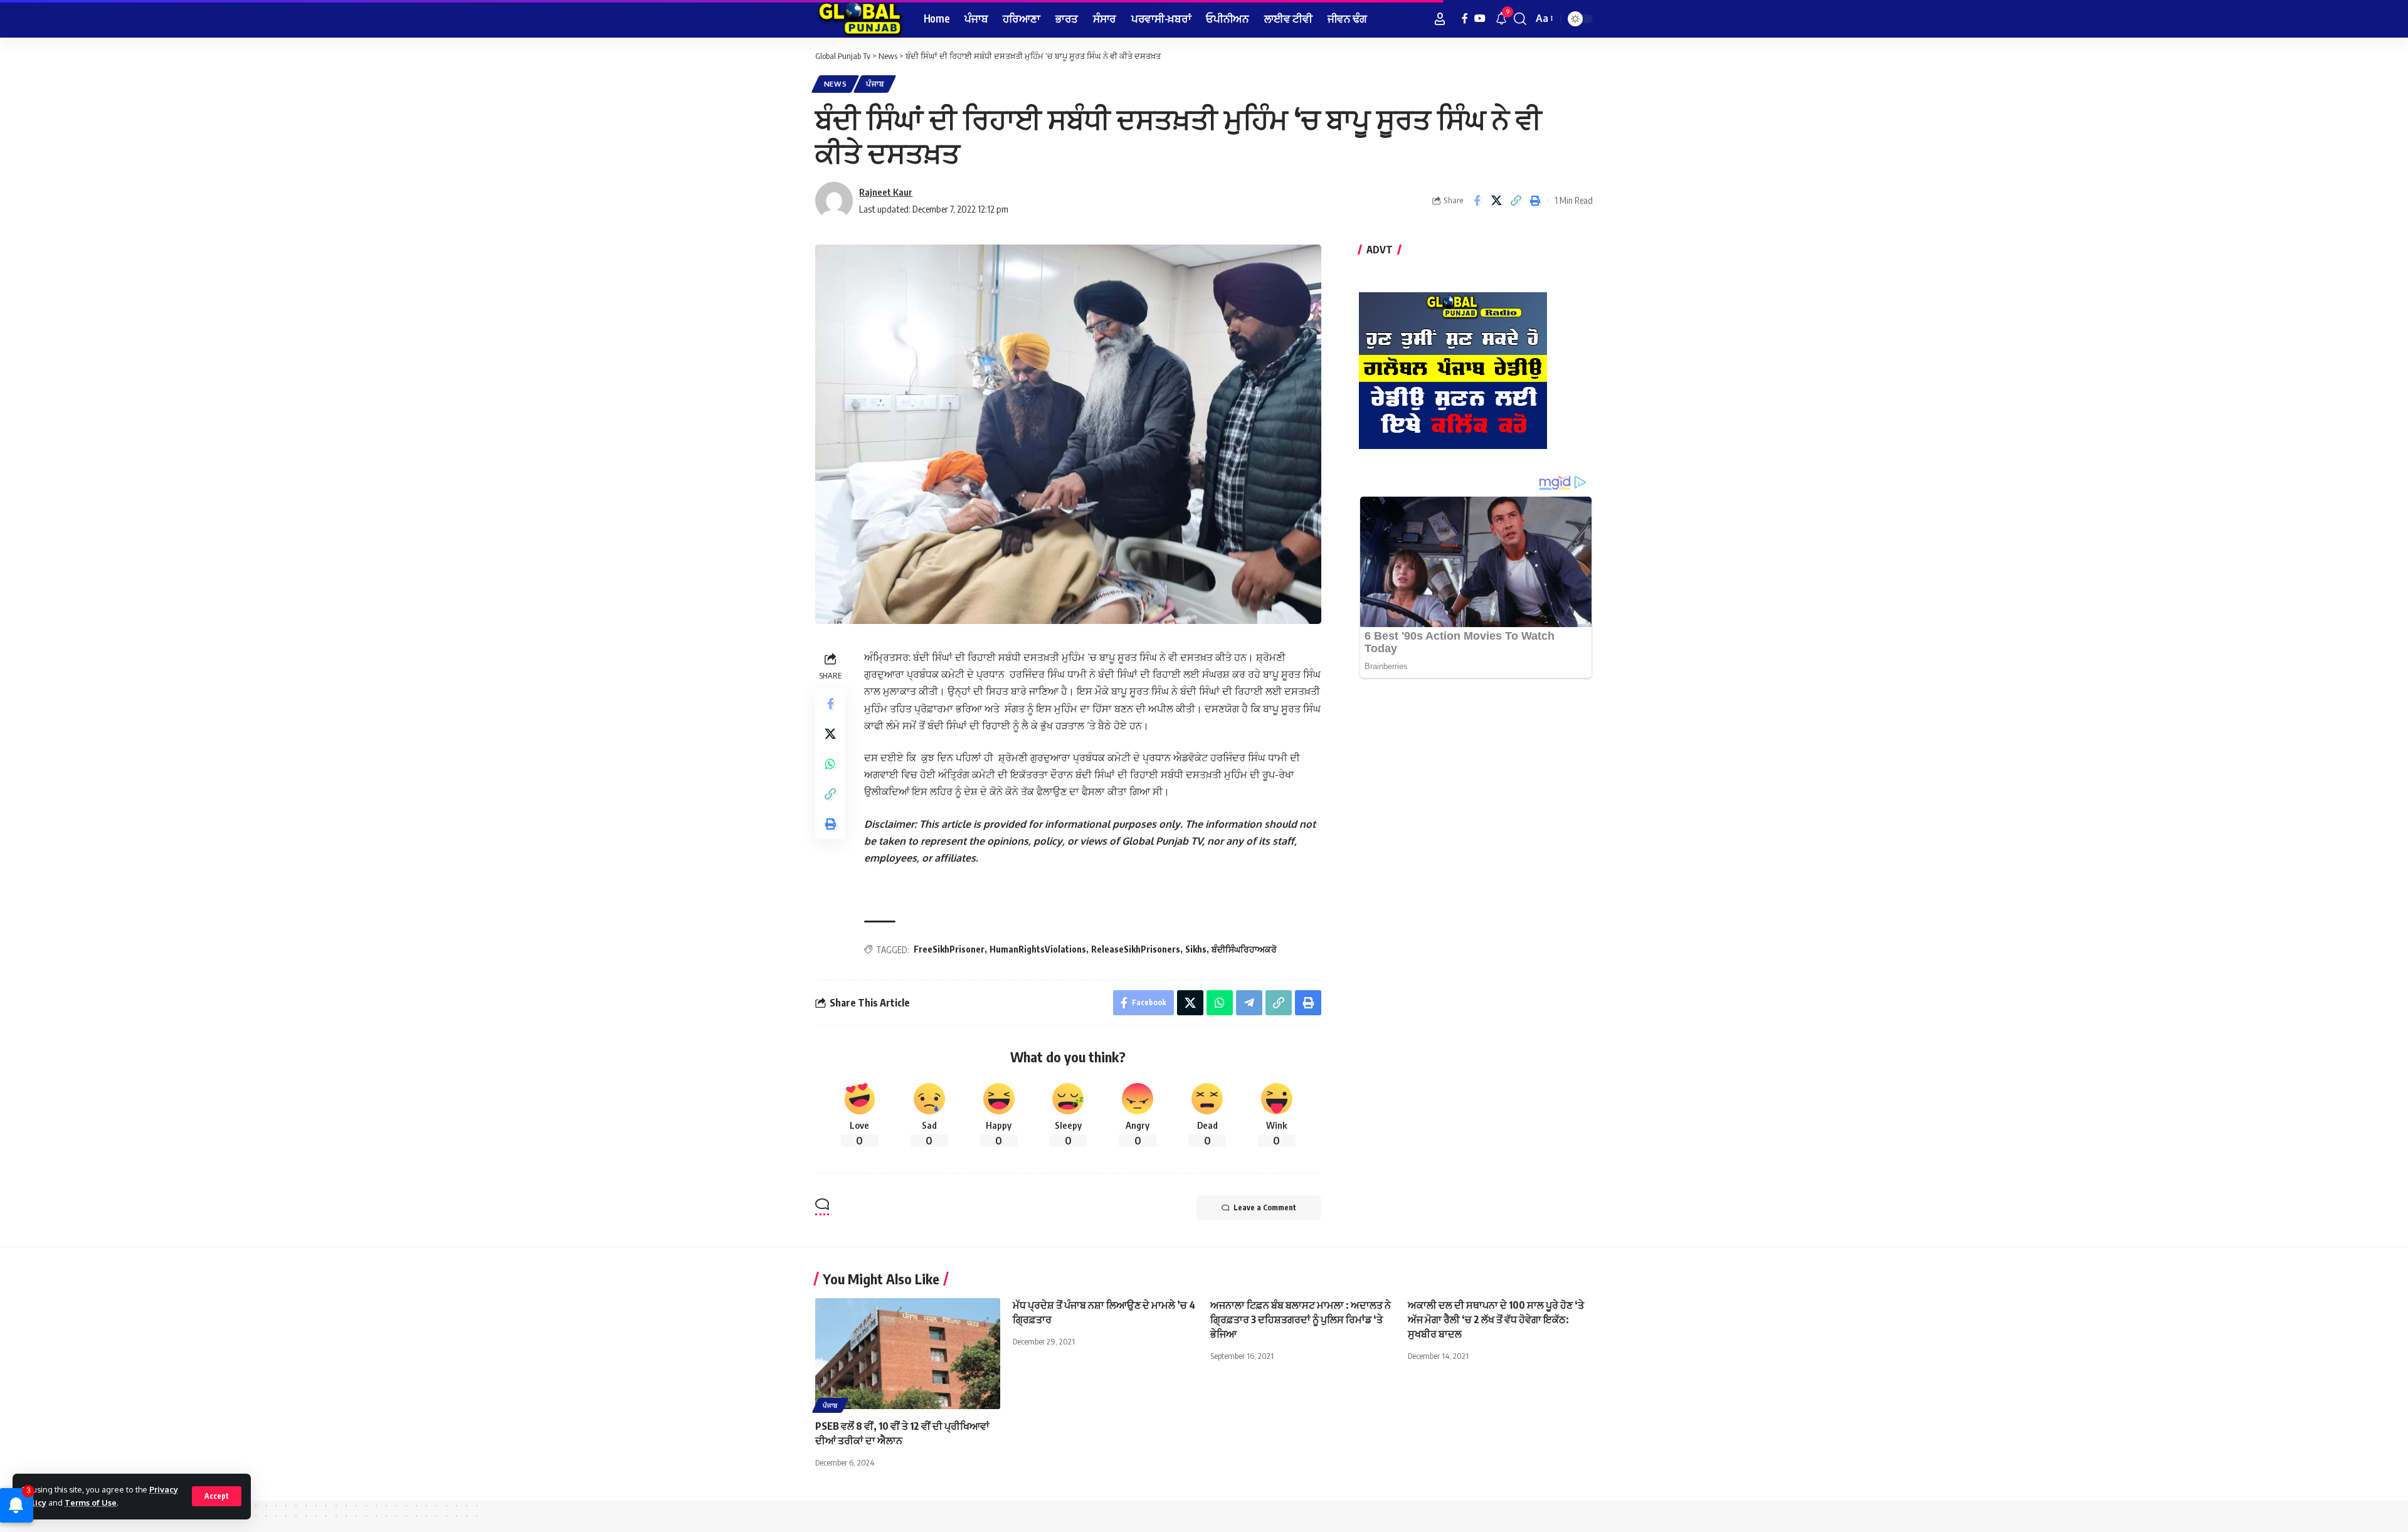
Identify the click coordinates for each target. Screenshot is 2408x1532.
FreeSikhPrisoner (949, 949)
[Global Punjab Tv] (859, 19)
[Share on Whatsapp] (830, 764)
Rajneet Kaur (886, 192)
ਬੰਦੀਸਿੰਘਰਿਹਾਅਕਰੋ (1244, 949)
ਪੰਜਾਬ (875, 84)
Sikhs (1196, 949)
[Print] (1535, 201)
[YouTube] (1480, 18)
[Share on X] (1496, 201)
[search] (1520, 19)
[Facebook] (1465, 18)
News (836, 84)
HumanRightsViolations (1038, 949)
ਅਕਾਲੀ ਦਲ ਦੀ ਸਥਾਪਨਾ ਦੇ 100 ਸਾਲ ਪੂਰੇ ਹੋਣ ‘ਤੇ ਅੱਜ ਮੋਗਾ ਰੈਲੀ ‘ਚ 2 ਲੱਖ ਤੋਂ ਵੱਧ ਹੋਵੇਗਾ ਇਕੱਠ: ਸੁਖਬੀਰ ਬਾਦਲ (1496, 1319)
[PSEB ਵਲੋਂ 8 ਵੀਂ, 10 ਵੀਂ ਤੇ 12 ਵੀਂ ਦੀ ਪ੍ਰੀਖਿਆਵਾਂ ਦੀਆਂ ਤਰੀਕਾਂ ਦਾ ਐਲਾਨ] (908, 1354)
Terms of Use (91, 1503)
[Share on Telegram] (1249, 1003)
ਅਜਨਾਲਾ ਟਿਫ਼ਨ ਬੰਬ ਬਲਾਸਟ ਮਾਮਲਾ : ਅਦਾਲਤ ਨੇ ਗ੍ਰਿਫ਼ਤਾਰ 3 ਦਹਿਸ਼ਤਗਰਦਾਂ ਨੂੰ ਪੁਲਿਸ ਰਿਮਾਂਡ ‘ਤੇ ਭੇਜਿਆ (1301, 1319)
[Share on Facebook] (1477, 201)
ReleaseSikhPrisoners (1136, 949)
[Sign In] (1440, 19)
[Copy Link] (1516, 201)
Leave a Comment (1265, 1207)
